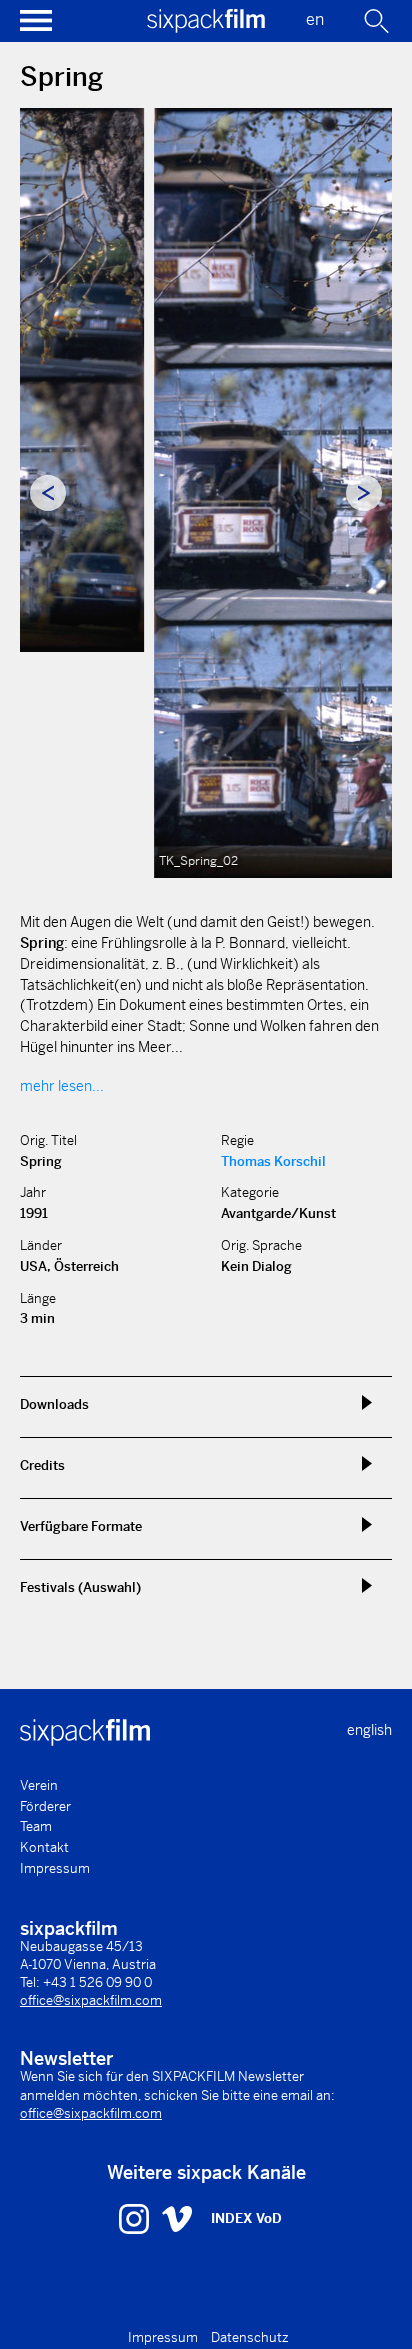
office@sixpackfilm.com (91, 2000)
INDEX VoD (246, 2218)
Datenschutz (250, 2337)
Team (36, 1826)
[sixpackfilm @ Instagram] (136, 2218)
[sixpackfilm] (206, 27)
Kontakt (44, 1847)
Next (364, 493)
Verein (39, 1785)
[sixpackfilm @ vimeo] (177, 2218)
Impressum (55, 1868)
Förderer (45, 1806)
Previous (48, 493)
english (369, 1730)
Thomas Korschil (273, 1161)
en (315, 19)
